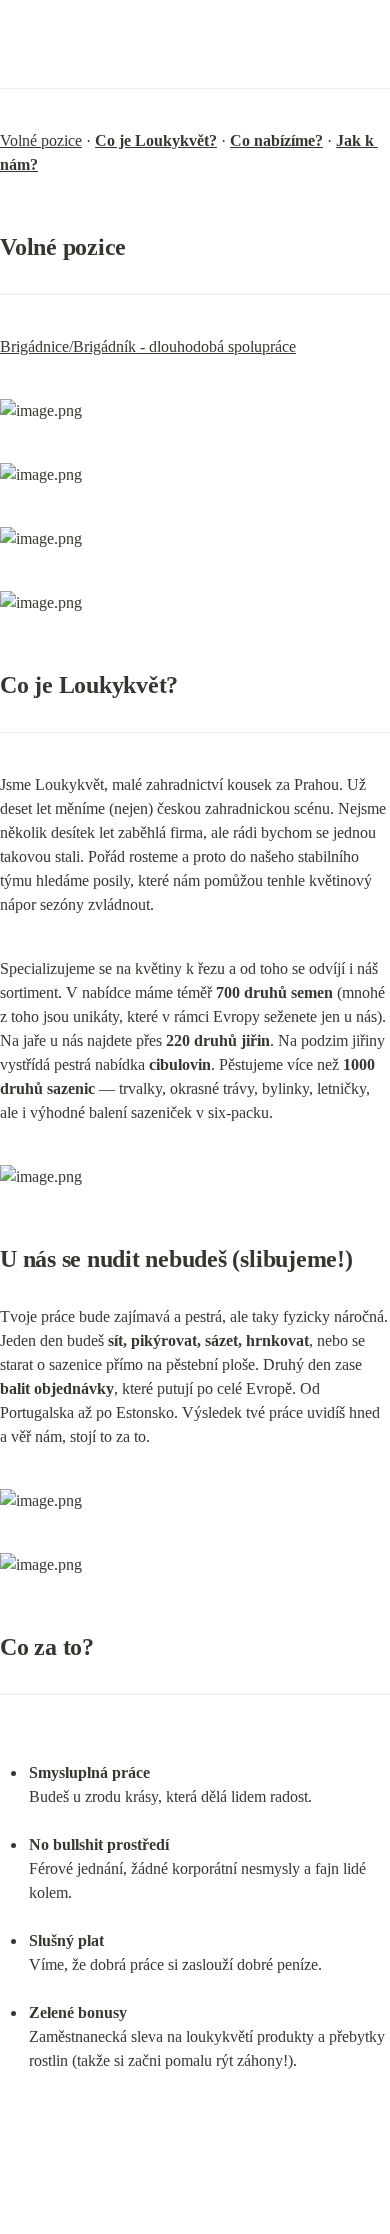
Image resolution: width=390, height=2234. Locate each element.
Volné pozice (41, 140)
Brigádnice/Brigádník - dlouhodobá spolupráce (148, 346)
